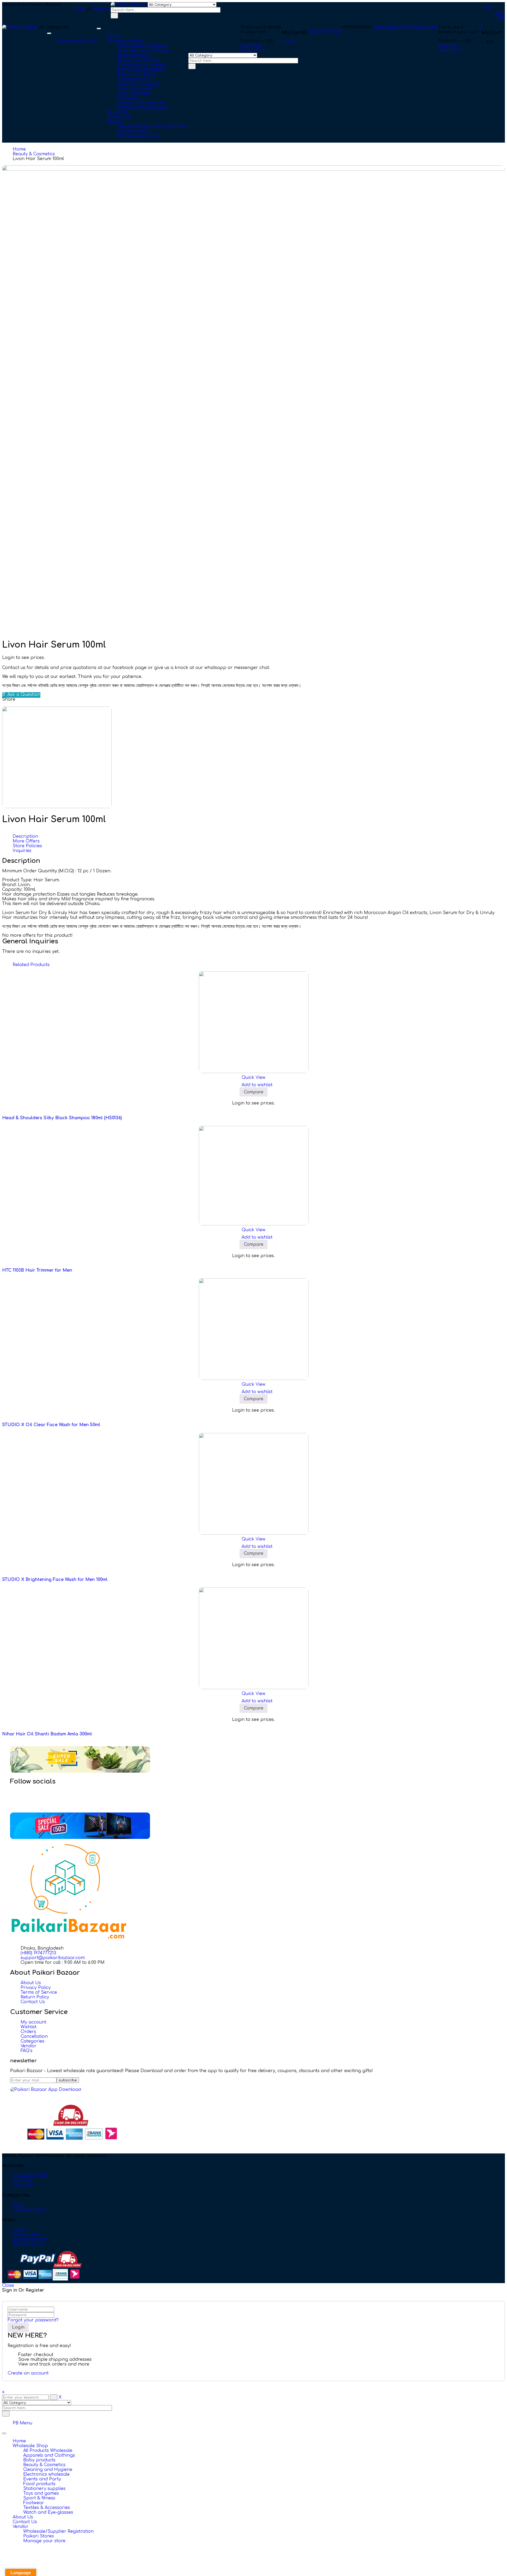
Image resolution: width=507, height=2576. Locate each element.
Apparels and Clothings (49, 2455)
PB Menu (22, 2423)
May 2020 (23, 2185)
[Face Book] (22, 1792)
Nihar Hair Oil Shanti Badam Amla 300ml (47, 1734)
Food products (39, 2484)
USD (500, 18)
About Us (23, 2517)
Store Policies (27, 846)
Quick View (253, 1078)
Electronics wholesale (46, 2474)
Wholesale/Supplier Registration (58, 2531)
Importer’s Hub (324, 31)
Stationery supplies (44, 2489)
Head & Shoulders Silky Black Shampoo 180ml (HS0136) (62, 1118)
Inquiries (22, 851)
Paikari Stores (39, 2536)
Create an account (28, 2373)
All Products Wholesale (48, 2451)
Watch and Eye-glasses (48, 2512)
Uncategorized (29, 2210)
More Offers (26, 841)
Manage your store (44, 2541)
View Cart (448, 46)
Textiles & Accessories (47, 2508)
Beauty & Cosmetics (34, 154)
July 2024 (23, 2180)
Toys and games (41, 2493)
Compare (253, 1092)
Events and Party (42, 2479)
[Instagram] (22, 1801)
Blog (18, 2205)
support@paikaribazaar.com (406, 27)
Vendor (21, 2527)
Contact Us (25, 2522)
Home (19, 149)
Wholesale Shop (30, 2446)
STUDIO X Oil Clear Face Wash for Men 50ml (51, 1425)
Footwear (34, 2503)
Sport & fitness (39, 2498)
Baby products (39, 2460)
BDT (489, 9)
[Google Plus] (22, 1806)
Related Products (31, 965)
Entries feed (26, 2235)
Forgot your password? (33, 2320)
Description (25, 836)
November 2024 (30, 2176)
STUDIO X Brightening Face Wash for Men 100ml (55, 1580)
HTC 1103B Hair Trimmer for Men (37, 1270)
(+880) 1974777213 (38, 1953)
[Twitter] (22, 1796)
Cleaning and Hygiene (48, 2470)
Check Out (449, 50)
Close (8, 2285)
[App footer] (46, 2090)
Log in (20, 2230)
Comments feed (30, 2239)
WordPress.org (28, 2244)
